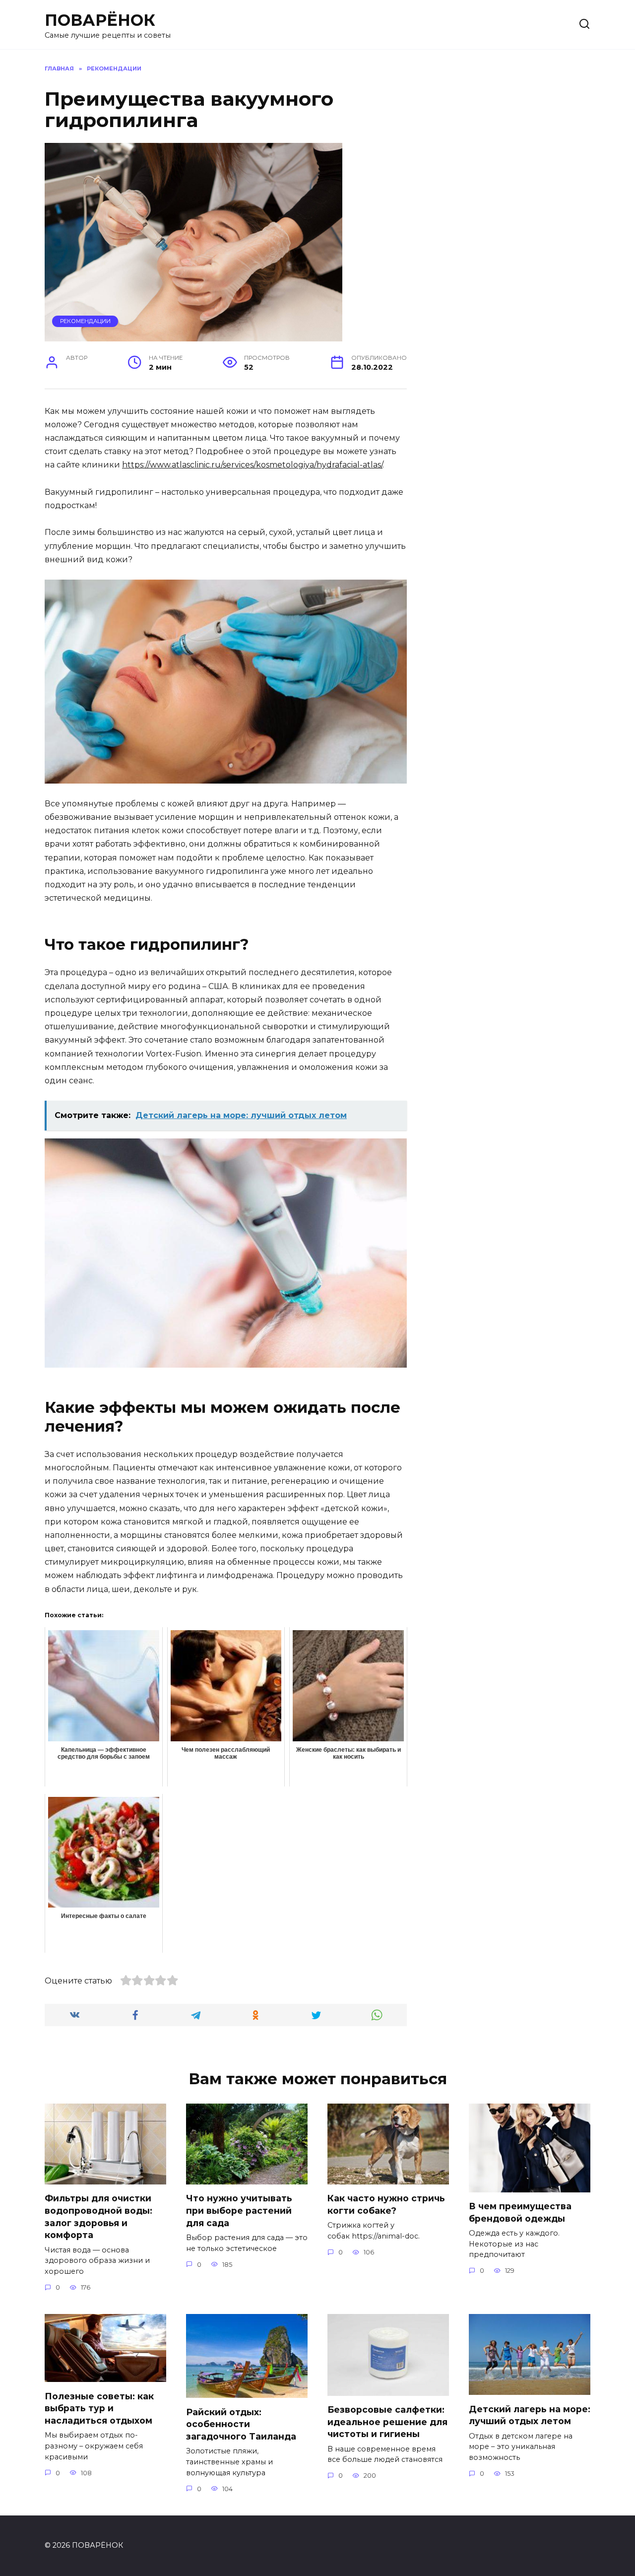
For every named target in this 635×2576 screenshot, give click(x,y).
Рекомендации (85, 321)
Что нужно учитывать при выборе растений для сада (239, 2210)
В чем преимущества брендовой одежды (520, 2212)
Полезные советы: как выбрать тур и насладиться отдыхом (99, 2408)
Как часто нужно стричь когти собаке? (386, 2204)
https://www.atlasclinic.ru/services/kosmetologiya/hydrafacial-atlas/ (252, 465)
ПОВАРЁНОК (100, 20)
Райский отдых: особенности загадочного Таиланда (241, 2424)
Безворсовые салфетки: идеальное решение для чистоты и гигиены (387, 2422)
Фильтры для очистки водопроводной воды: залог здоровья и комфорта (98, 2216)
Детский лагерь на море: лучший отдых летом (530, 2415)
